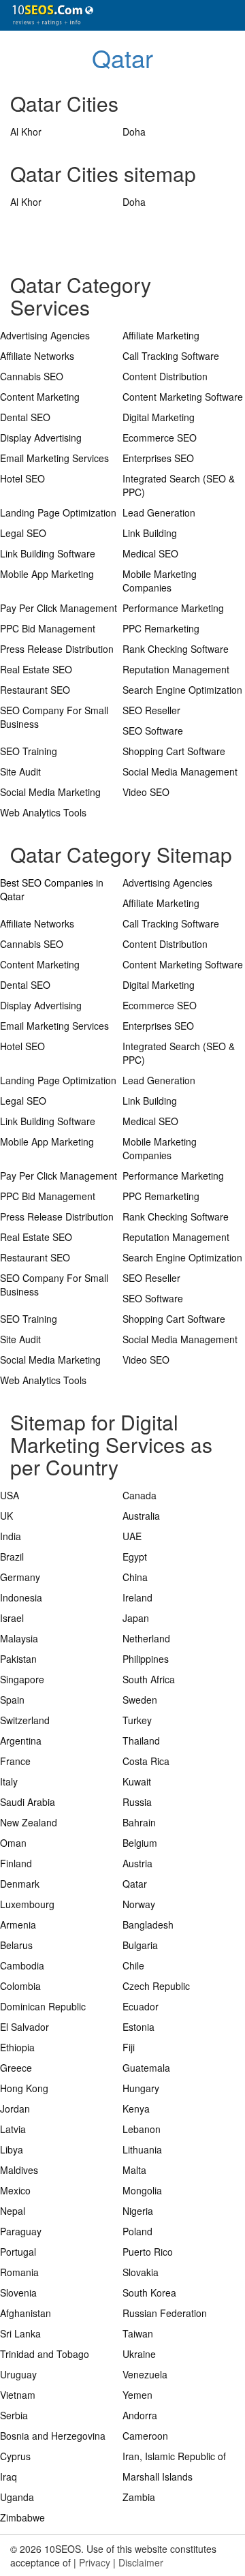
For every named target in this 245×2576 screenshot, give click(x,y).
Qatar (122, 58)
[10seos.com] (48, 15)
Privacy (95, 2562)
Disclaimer (141, 2562)
